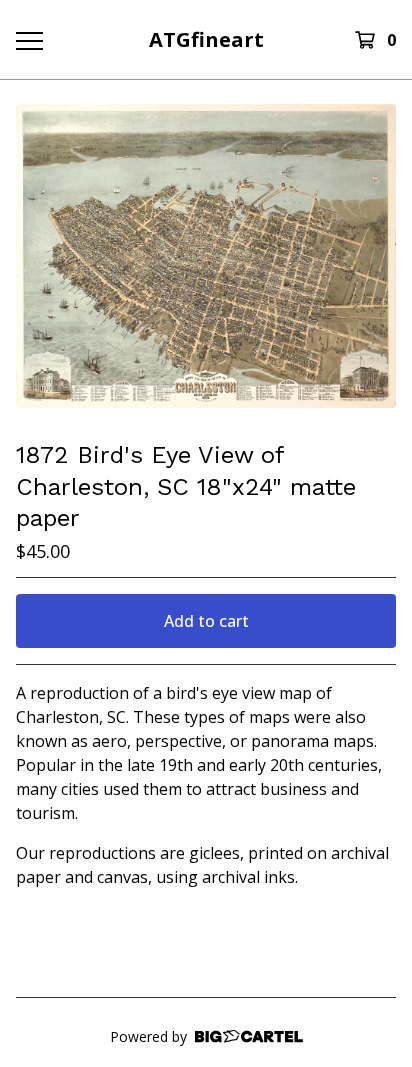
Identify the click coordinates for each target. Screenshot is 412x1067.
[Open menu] (29, 40)
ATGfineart (206, 39)
